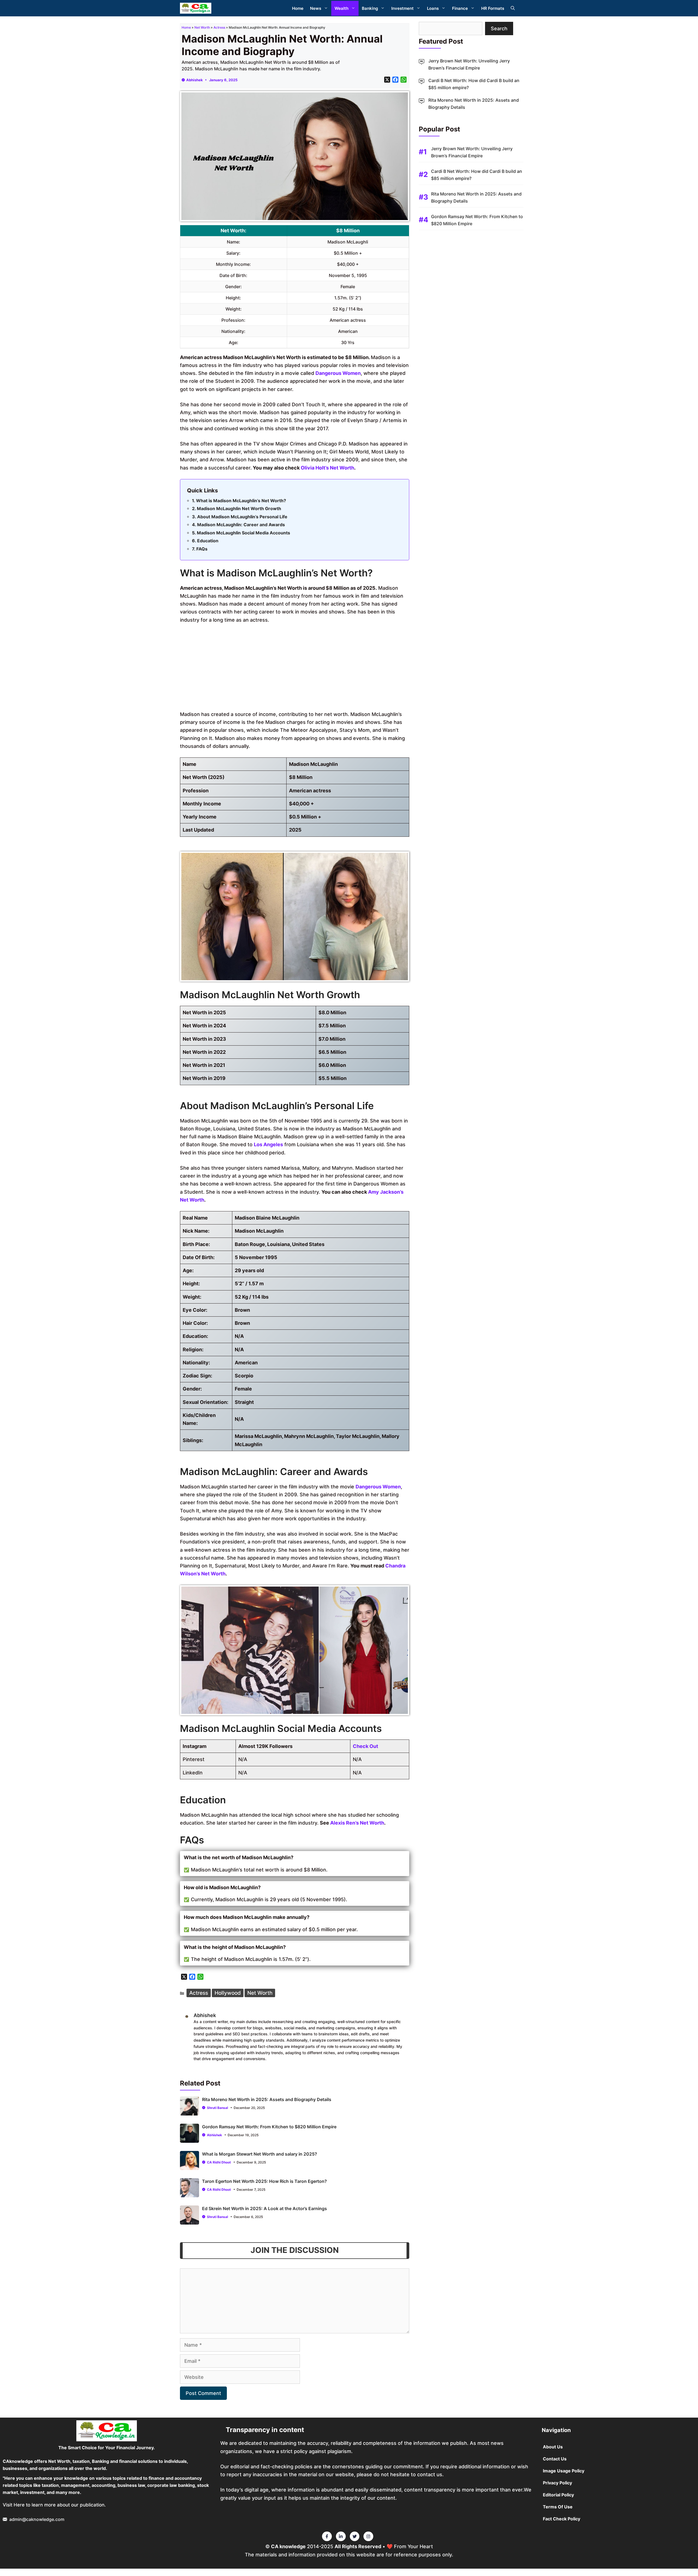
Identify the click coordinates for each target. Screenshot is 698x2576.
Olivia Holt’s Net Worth (327, 468)
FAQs (202, 549)
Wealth (342, 8)
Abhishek (195, 80)
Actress (219, 27)
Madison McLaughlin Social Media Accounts (243, 533)
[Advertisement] (295, 669)
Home (298, 8)
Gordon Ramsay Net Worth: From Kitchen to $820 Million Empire (269, 2127)
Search (499, 28)
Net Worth (202, 27)
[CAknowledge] (196, 8)
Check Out (365, 1746)
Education (208, 541)
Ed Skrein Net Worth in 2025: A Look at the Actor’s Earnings (264, 2208)
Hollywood (228, 1993)
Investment (402, 8)
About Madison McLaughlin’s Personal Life (242, 517)
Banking (370, 8)
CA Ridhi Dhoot (219, 2162)
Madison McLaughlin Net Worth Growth (239, 508)
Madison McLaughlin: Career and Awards (241, 525)
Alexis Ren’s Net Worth (357, 1823)
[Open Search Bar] (513, 8)
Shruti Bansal (217, 2108)
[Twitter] (327, 2536)
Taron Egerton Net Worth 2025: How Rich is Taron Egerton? (264, 2181)
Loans (433, 8)
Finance (460, 8)
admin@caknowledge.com (37, 2519)
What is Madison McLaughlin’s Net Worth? (241, 501)
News (316, 8)
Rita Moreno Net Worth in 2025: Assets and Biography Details (267, 2099)
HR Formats (493, 8)
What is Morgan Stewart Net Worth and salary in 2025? (260, 2154)
